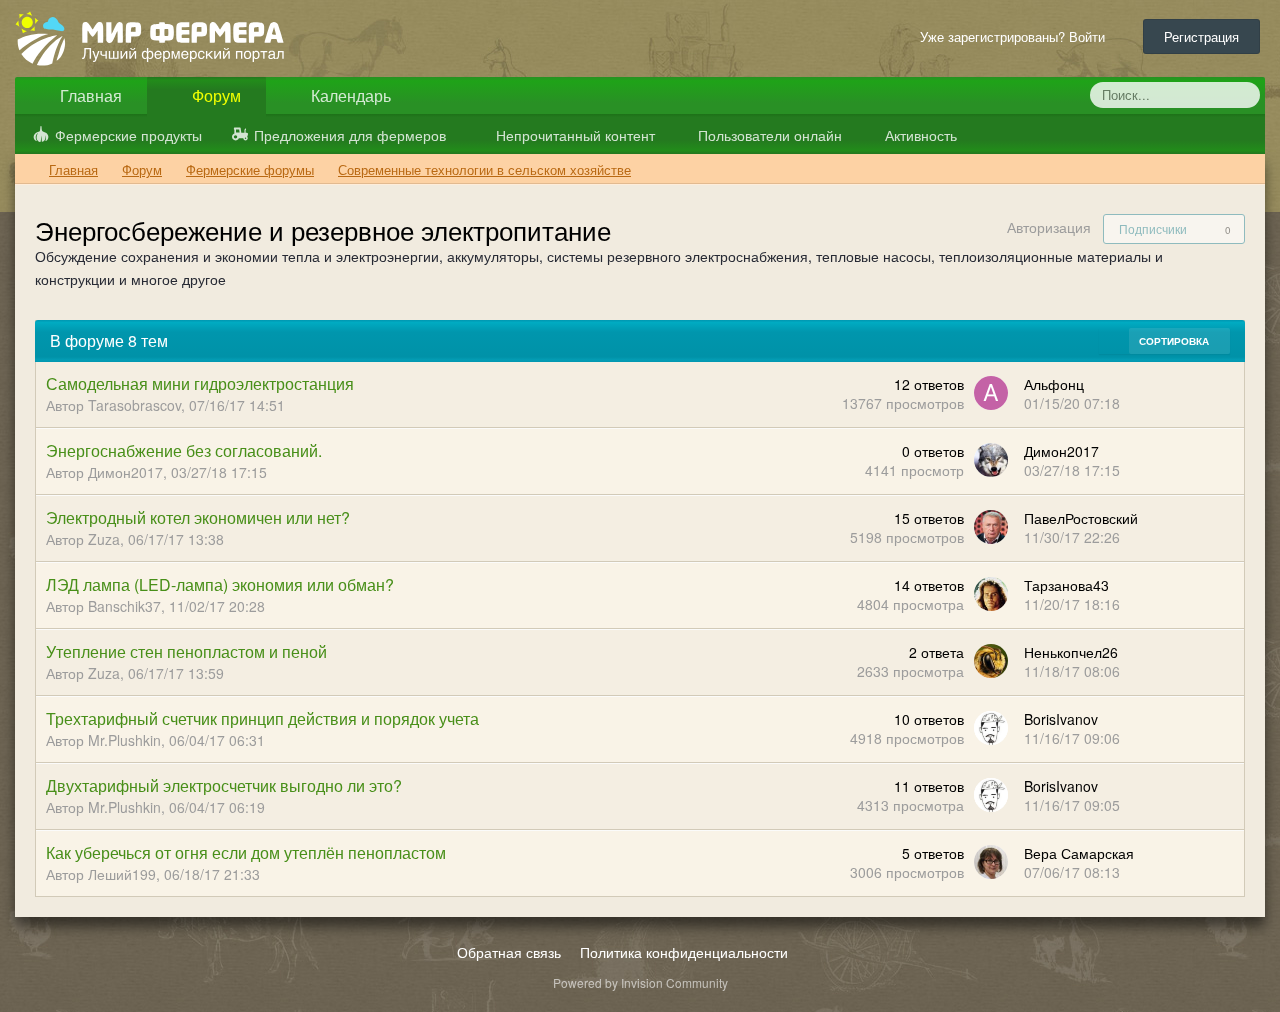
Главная (89, 95)
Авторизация (1049, 227)
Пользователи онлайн (768, 135)
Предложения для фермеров (350, 135)
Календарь (349, 95)
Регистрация (1201, 36)
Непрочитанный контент (575, 135)
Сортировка (1175, 341)
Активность (919, 135)
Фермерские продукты (128, 135)
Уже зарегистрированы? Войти (1016, 36)
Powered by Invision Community (640, 982)
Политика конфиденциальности (684, 952)
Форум (214, 95)
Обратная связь (509, 952)
